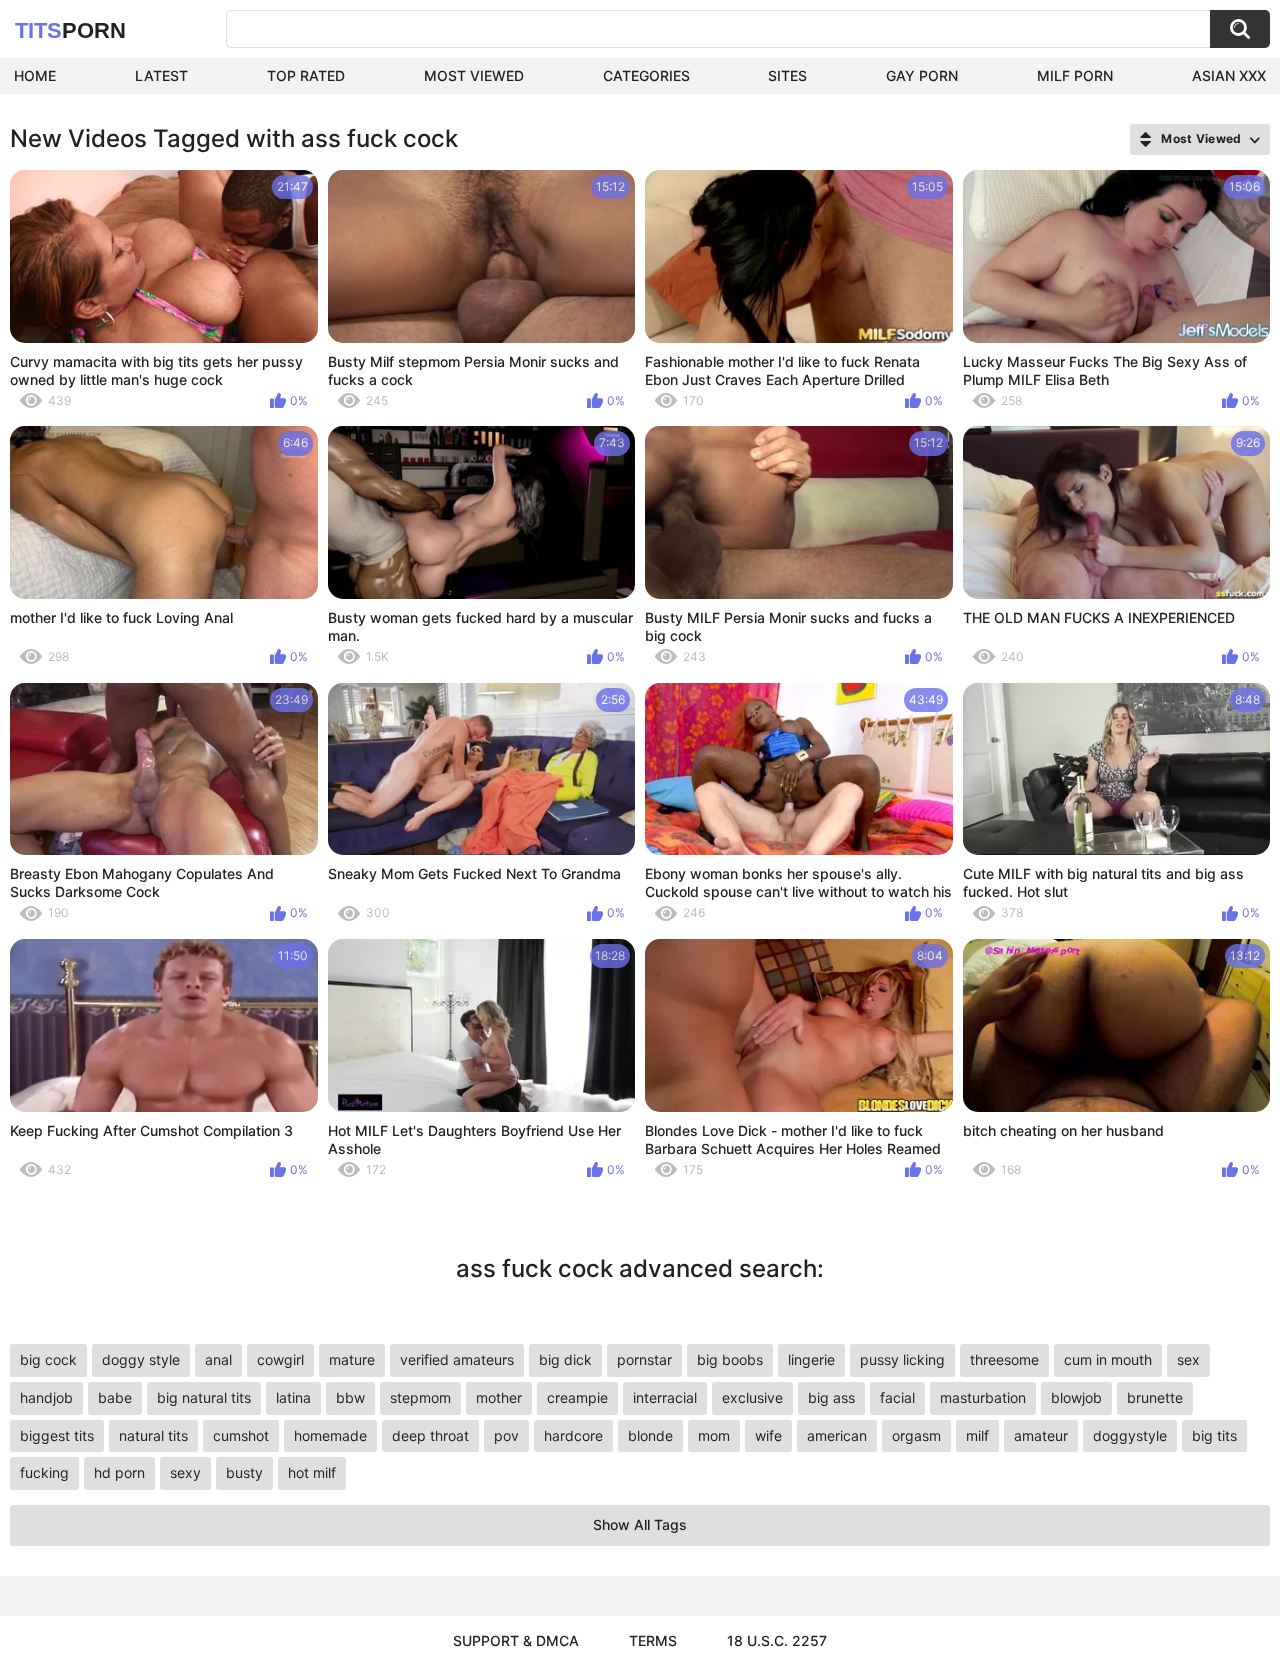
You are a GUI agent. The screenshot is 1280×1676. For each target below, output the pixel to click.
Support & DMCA (516, 1640)
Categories (646, 75)
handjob (46, 1397)
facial (897, 1397)
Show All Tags (640, 1524)
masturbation (983, 1397)
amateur (1041, 1435)
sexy (185, 1472)
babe (115, 1397)
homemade (330, 1435)
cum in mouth (1108, 1359)
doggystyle (1130, 1435)
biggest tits (57, 1435)
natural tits (153, 1435)
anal (218, 1359)
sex (1188, 1359)
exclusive (752, 1397)
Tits (70, 30)
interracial (665, 1397)
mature (352, 1359)
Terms (653, 1640)
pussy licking (902, 1359)
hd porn (119, 1472)
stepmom (420, 1397)
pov (506, 1435)
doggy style (141, 1359)
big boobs (730, 1359)
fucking (44, 1472)
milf (977, 1435)
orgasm (916, 1435)
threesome (1004, 1359)
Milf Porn (1075, 75)
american (837, 1435)
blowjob (1076, 1397)
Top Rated (306, 75)
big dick (565, 1359)
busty (244, 1472)
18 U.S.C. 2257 (777, 1640)
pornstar (644, 1359)
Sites (787, 75)
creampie (577, 1397)
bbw (350, 1397)
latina (293, 1397)
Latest (161, 75)
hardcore (573, 1435)
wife (768, 1435)
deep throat (430, 1435)
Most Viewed (474, 75)
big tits (1214, 1435)
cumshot (241, 1435)
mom (714, 1435)
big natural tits (204, 1397)
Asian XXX (1229, 75)
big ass (831, 1397)
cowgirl (280, 1359)
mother (499, 1397)
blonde (650, 1435)
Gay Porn (922, 75)
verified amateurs (457, 1359)
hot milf (312, 1472)
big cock (48, 1359)
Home (35, 75)
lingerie (811, 1359)
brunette (1155, 1397)
